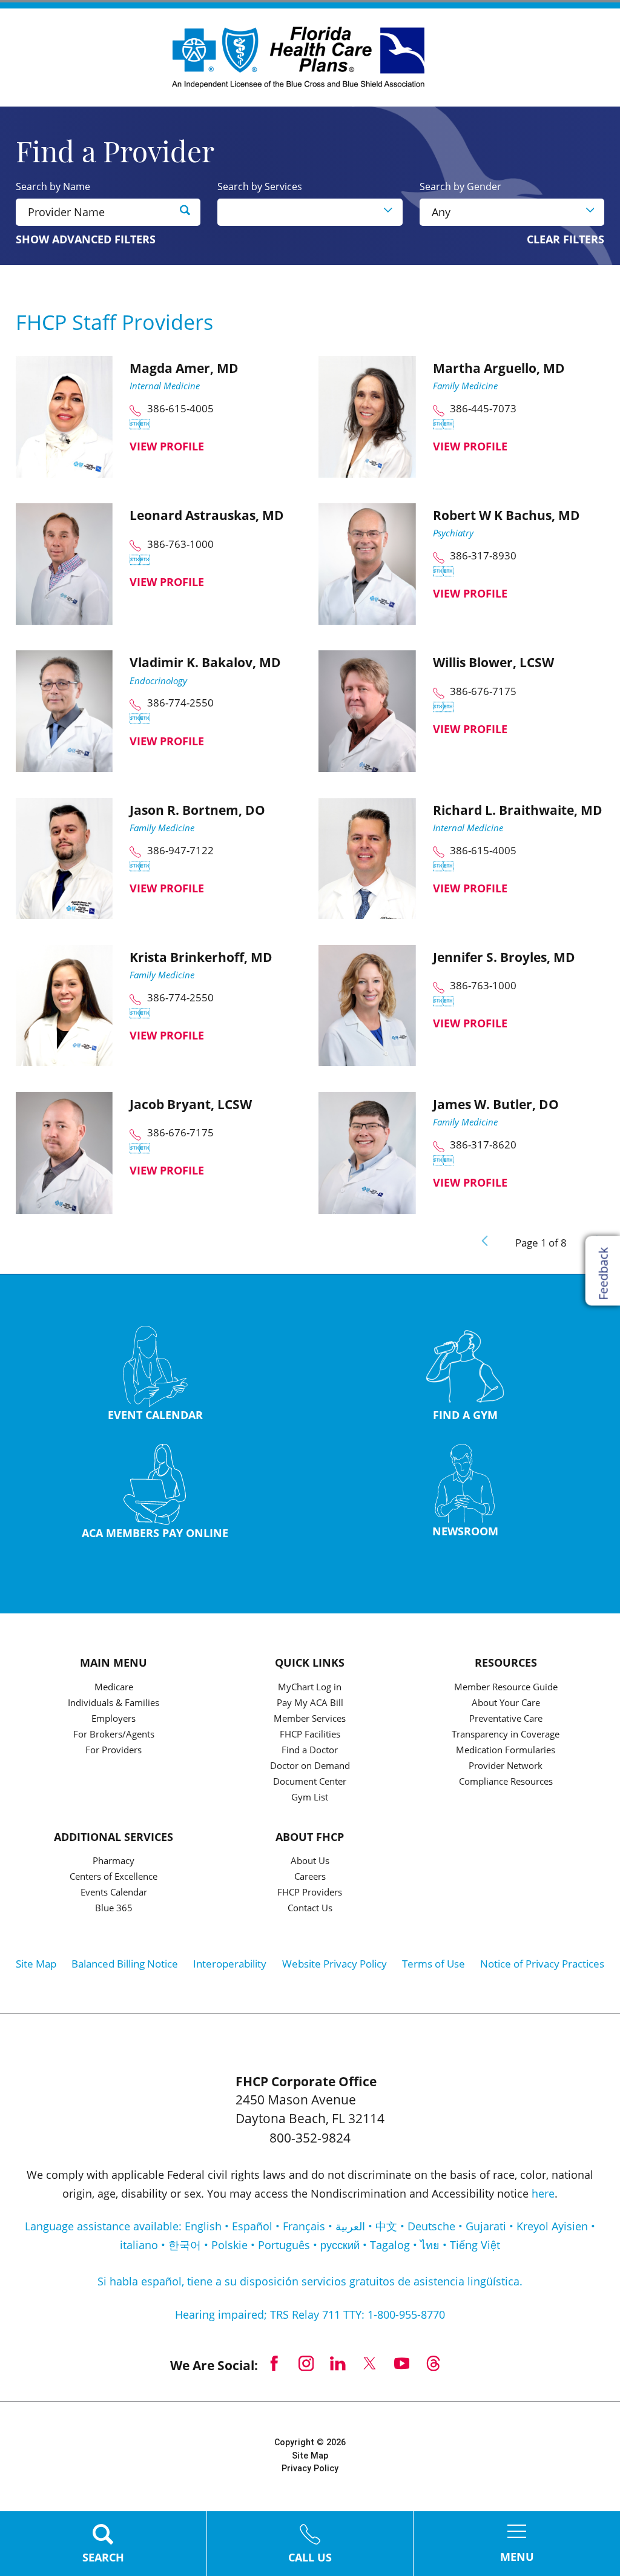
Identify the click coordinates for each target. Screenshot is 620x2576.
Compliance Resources (506, 1782)
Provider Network (506, 1766)
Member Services (310, 1719)
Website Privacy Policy (335, 1964)
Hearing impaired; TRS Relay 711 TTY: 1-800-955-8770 (310, 2314)
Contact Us (310, 1909)
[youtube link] (402, 2364)
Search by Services (260, 186)
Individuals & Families (114, 1703)
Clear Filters (566, 240)
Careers (310, 1877)
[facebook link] (274, 2364)
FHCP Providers (310, 1893)
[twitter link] (370, 2364)
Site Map (36, 1964)
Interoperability (230, 1964)
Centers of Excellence (114, 1877)
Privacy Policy (310, 2468)
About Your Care (506, 1703)
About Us (310, 1861)
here (543, 2193)
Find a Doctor (310, 1751)
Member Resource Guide (506, 1688)
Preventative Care (506, 1719)
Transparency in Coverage (506, 1735)
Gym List (310, 1798)
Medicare (114, 1688)
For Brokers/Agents (114, 1735)
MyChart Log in (310, 1688)
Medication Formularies (506, 1751)
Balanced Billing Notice (125, 1964)
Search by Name (53, 186)
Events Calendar (114, 1893)
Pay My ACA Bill (310, 1703)
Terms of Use (434, 1964)
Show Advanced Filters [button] (86, 239)
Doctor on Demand (310, 1766)
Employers (114, 1719)
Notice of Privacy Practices (542, 1964)
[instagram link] (306, 2364)
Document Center (310, 1782)
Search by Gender (460, 186)
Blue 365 (114, 1909)
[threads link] (434, 2364)
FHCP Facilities (310, 1735)
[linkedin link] (338, 2364)
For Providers (114, 1751)
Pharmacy (114, 1861)
